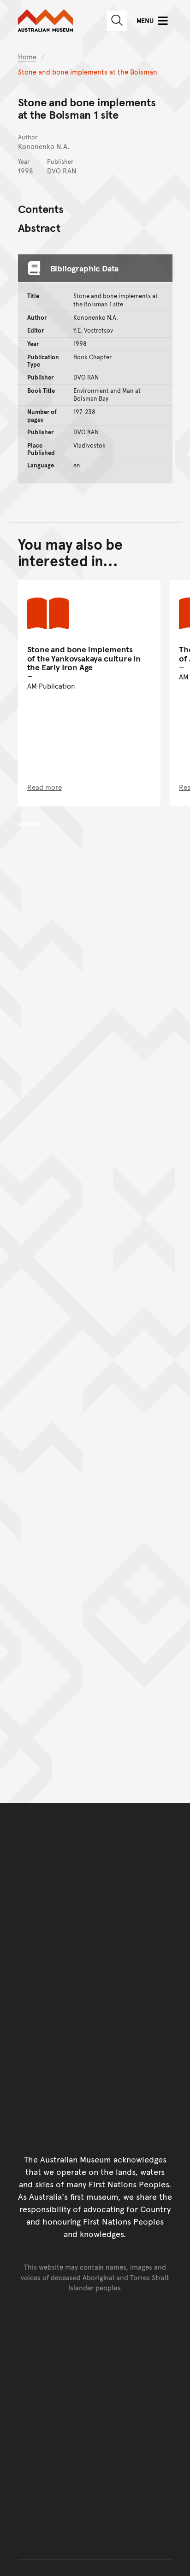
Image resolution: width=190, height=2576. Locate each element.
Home (27, 56)
